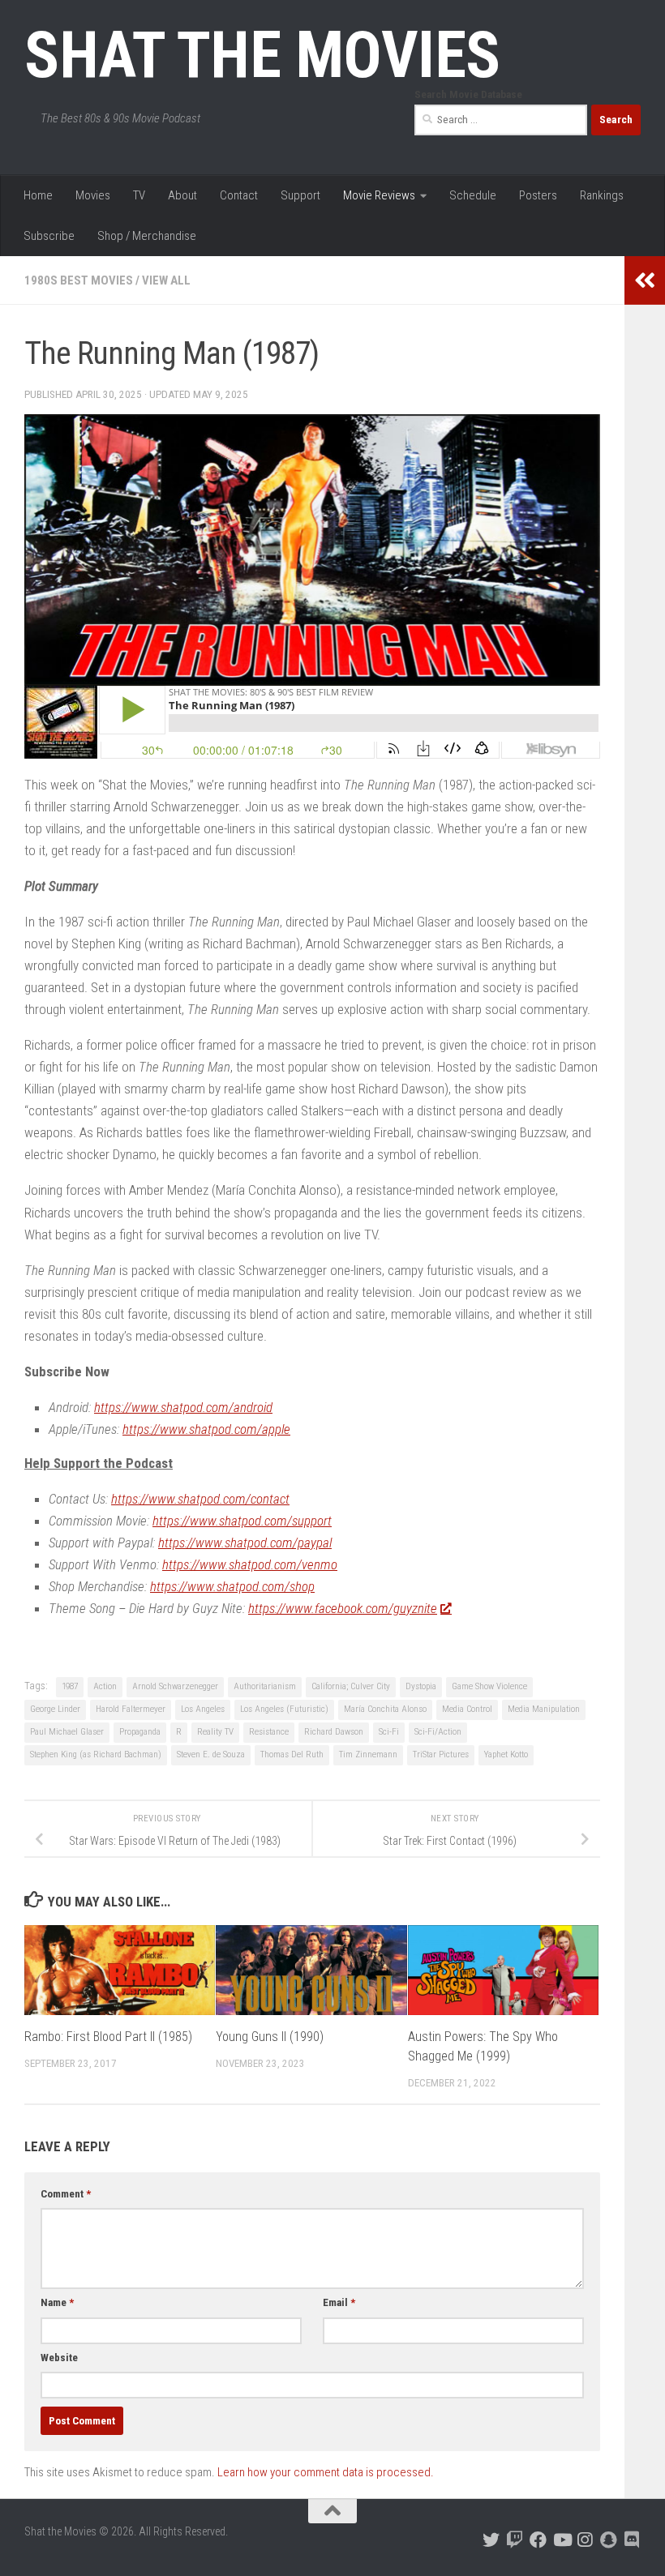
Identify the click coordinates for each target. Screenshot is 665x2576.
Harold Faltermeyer (131, 1709)
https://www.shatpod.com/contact (200, 1499)
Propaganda (140, 1732)
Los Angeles (203, 1709)
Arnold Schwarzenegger (175, 1686)
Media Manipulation (544, 1709)
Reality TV (215, 1732)
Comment (66, 2194)
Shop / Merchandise (147, 236)
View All (166, 280)
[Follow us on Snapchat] (609, 2540)
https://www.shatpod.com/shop (232, 1586)
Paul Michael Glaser (67, 1732)
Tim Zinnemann (368, 1754)
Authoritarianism (265, 1686)
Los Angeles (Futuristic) (284, 1709)
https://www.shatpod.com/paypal (245, 1543)
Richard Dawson (334, 1732)
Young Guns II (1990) (270, 2037)
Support (300, 195)
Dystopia (421, 1686)
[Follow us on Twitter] (491, 2540)
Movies (93, 195)
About (182, 195)
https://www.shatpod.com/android (183, 1407)
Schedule (473, 195)
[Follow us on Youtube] (562, 2540)
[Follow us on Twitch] (515, 2540)
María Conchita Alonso (385, 1709)
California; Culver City (351, 1686)
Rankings (602, 195)
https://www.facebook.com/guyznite (343, 1608)
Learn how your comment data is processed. (326, 2472)
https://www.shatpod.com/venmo (250, 1564)
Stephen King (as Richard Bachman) (96, 1754)
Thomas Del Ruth (292, 1754)
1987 (70, 1686)
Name (57, 2302)
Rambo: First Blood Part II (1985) (108, 2037)
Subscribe (49, 236)
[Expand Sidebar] (645, 280)
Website (59, 2358)
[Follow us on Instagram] (585, 2540)
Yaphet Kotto (506, 1754)
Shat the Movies (262, 55)
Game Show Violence (489, 1686)
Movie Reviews (379, 195)
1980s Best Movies (79, 280)
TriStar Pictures (441, 1754)
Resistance (269, 1732)
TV (139, 195)
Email (339, 2302)
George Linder (55, 1709)
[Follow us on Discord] (632, 2540)
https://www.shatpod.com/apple (206, 1429)
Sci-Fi (389, 1732)
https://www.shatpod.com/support (242, 1521)
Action (105, 1686)
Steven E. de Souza (211, 1754)
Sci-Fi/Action (438, 1732)
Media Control (467, 1709)
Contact (239, 195)
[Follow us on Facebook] (538, 2540)
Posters (538, 195)
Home (38, 195)
